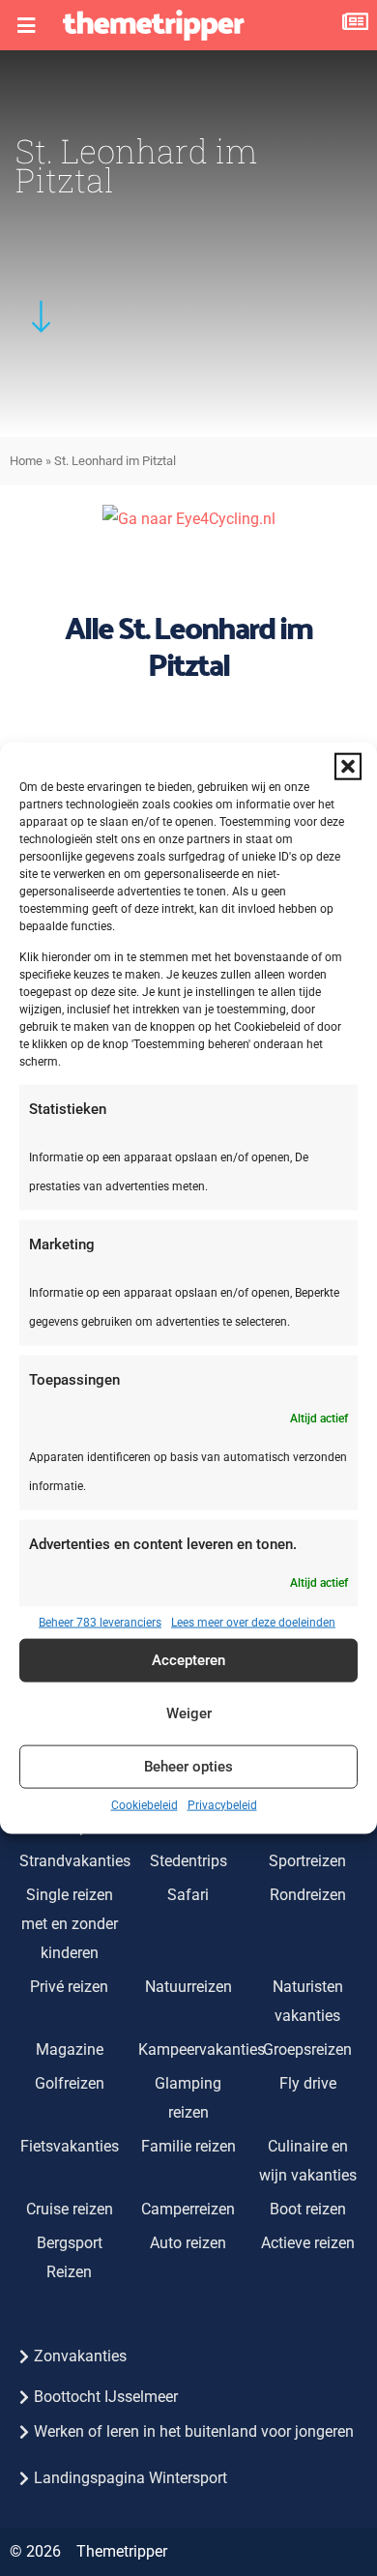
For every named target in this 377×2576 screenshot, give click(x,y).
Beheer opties (188, 1767)
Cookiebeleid (145, 1804)
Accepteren (188, 1660)
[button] (348, 767)
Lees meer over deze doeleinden (253, 1622)
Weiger (189, 1713)
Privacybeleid (222, 1804)
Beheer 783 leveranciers (100, 1622)
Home (26, 461)
